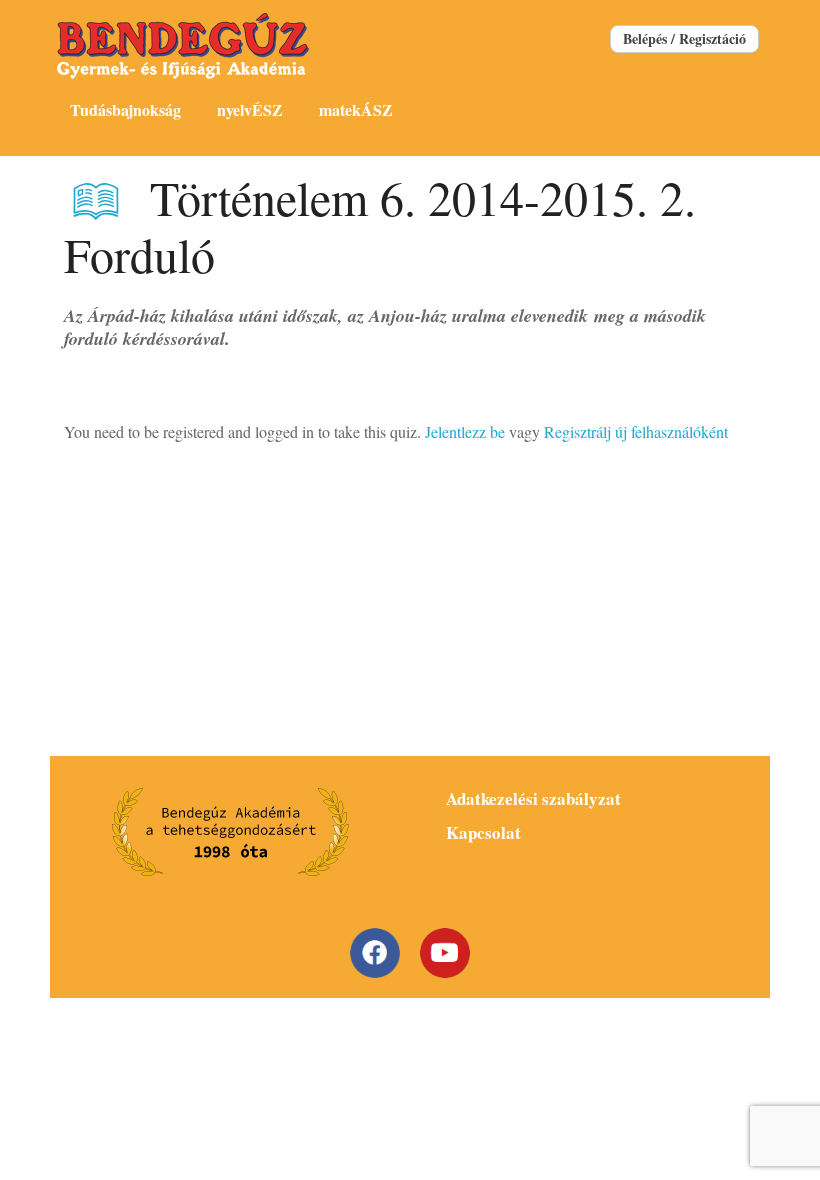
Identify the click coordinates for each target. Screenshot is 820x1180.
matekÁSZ (356, 109)
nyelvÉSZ (250, 109)
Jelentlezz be (465, 431)
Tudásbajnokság (125, 109)
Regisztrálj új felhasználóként (636, 431)
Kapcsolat (483, 832)
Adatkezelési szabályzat (533, 798)
